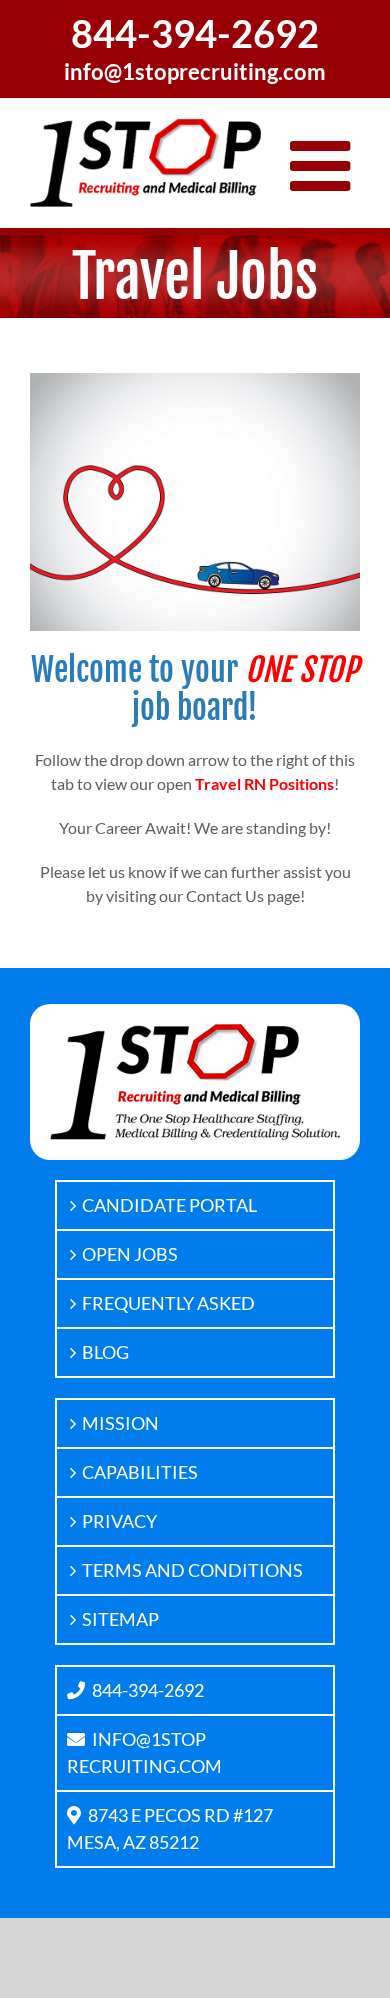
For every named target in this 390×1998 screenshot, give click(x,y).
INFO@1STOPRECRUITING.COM (144, 1752)
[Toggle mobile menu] (325, 166)
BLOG (105, 1352)
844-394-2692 (148, 1690)
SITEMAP (120, 1619)
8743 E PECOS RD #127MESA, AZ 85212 (170, 1828)
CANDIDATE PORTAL (169, 1205)
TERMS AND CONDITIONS (192, 1570)
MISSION (120, 1423)
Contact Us (225, 895)
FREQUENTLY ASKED (168, 1303)
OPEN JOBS (130, 1254)
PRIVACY (119, 1521)
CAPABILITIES (140, 1472)
